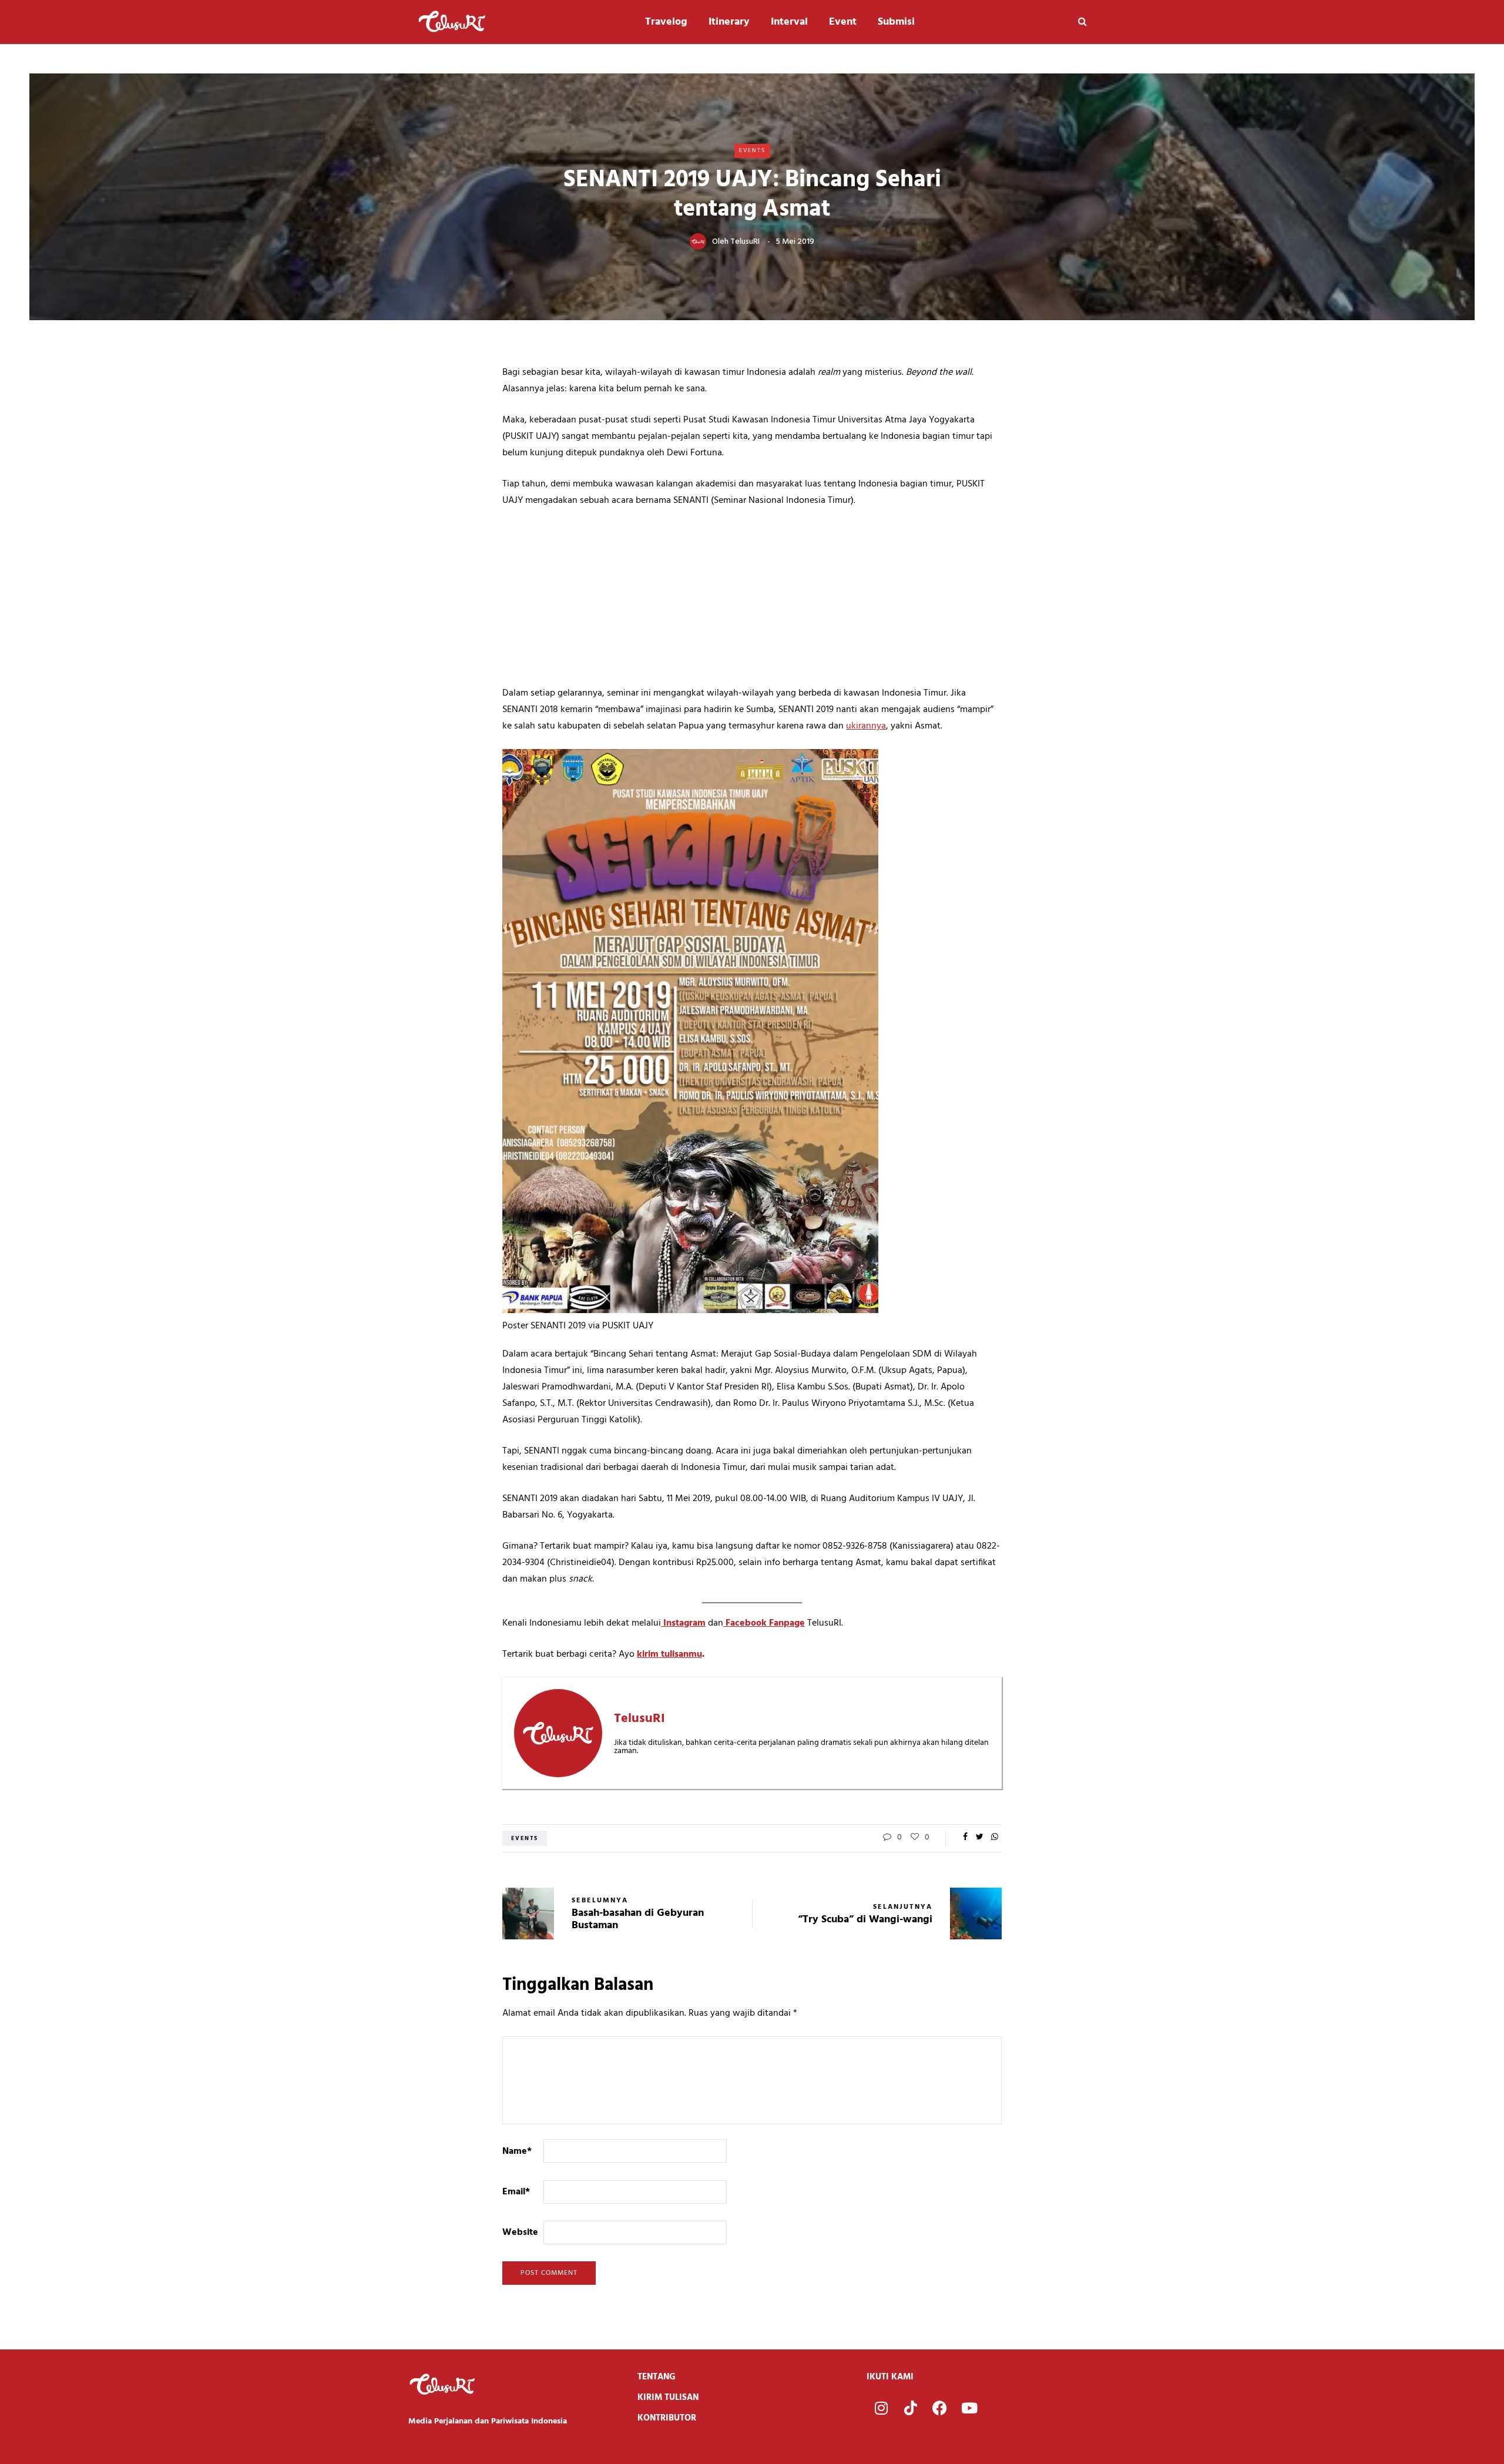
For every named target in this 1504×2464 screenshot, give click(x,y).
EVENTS (752, 150)
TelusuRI (745, 242)
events (525, 1838)
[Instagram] (881, 2408)
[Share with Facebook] (965, 1838)
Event (843, 22)
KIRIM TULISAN (668, 2398)
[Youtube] (969, 2408)
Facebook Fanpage (764, 1623)
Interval (789, 22)
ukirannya (866, 726)
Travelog (666, 22)
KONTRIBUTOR (667, 2418)
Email (516, 2192)
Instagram (683, 1623)
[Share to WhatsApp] (994, 1838)
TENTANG (657, 2377)
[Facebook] (940, 2408)
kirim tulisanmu (669, 1654)
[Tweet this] (980, 1838)
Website (520, 2233)
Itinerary (729, 22)
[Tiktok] (911, 2408)
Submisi (896, 22)
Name (517, 2151)
